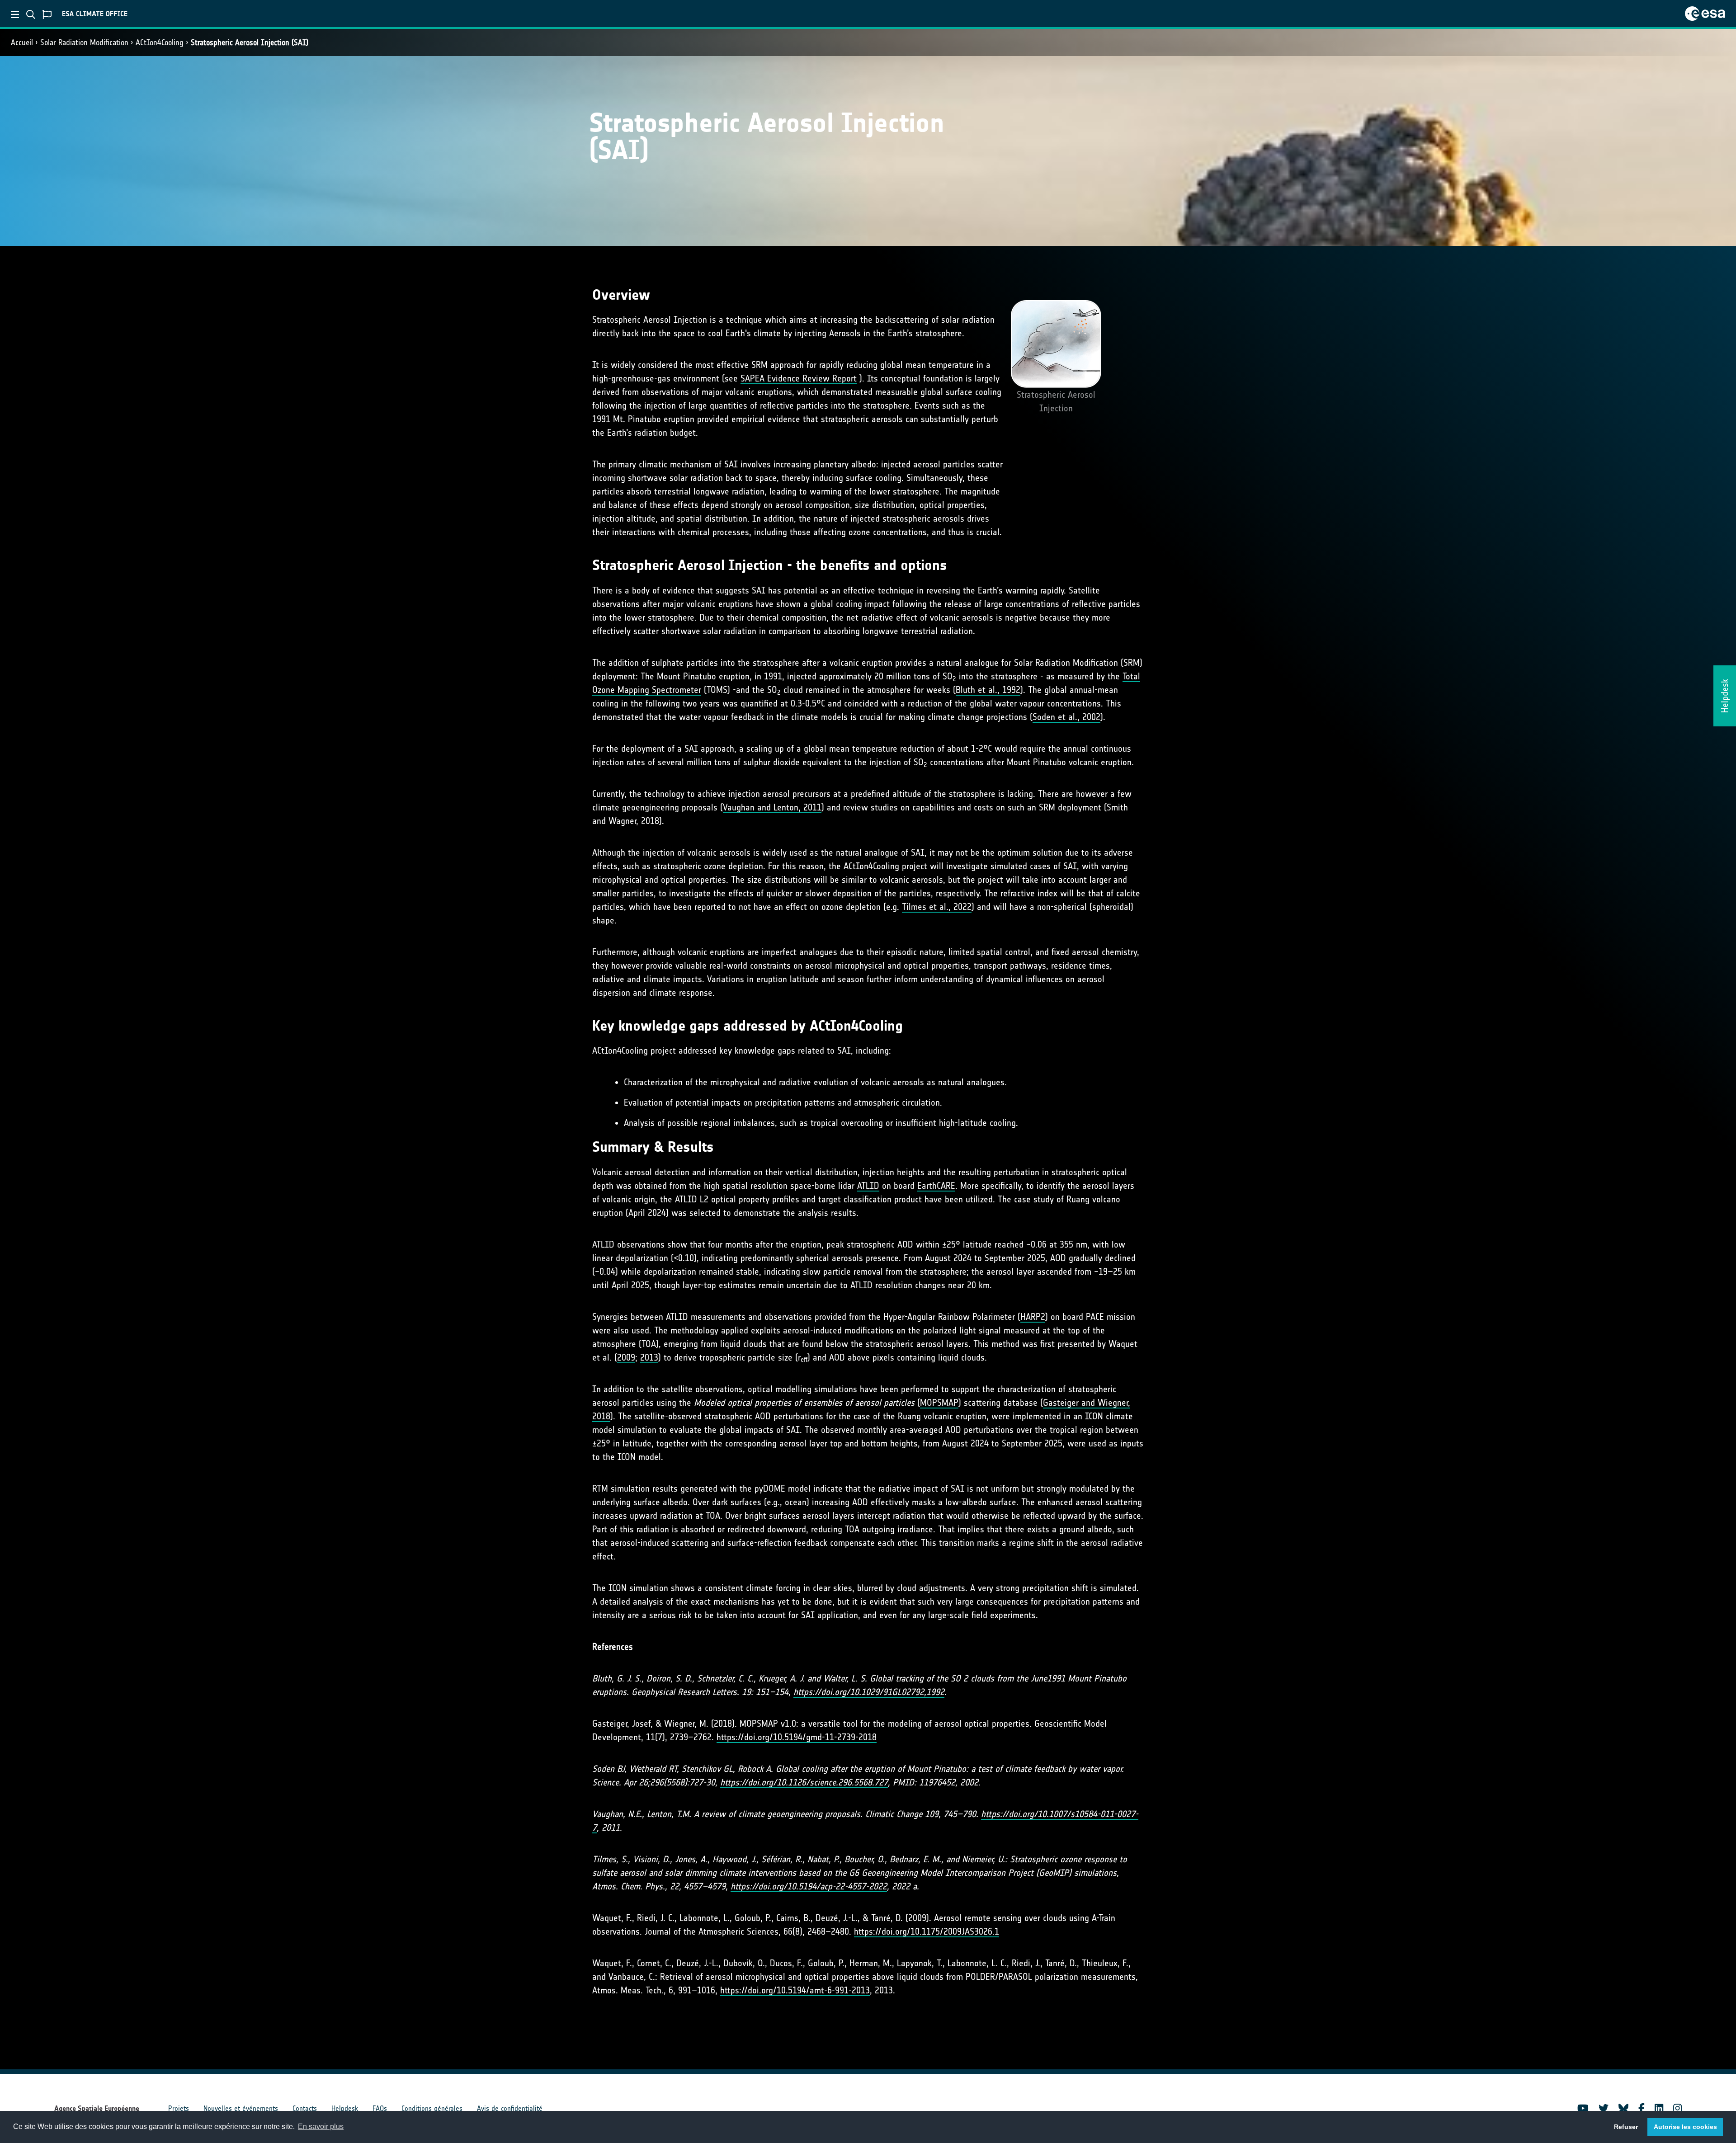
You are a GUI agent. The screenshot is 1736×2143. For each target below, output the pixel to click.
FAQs (380, 2108)
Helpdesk (345, 2108)
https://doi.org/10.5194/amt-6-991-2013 (795, 1990)
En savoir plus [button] (321, 2127)
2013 (649, 1357)
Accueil (22, 42)
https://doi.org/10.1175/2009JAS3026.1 (927, 1931)
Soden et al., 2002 (1066, 717)
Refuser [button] (1626, 2127)
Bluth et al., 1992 (988, 690)
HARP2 (1033, 1317)
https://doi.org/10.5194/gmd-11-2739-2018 (797, 1737)
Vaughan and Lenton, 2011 (772, 807)
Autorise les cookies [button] (1685, 2127)
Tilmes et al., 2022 (937, 907)
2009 (626, 1357)
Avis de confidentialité (510, 2108)
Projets (179, 2108)
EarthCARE (936, 1186)
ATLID (868, 1186)
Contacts (305, 2108)
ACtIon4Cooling (160, 42)
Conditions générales (432, 2108)
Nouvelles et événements (241, 2108)
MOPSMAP (939, 1403)
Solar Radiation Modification (84, 42)
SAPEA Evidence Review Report (799, 378)
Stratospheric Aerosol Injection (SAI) (250, 42)
